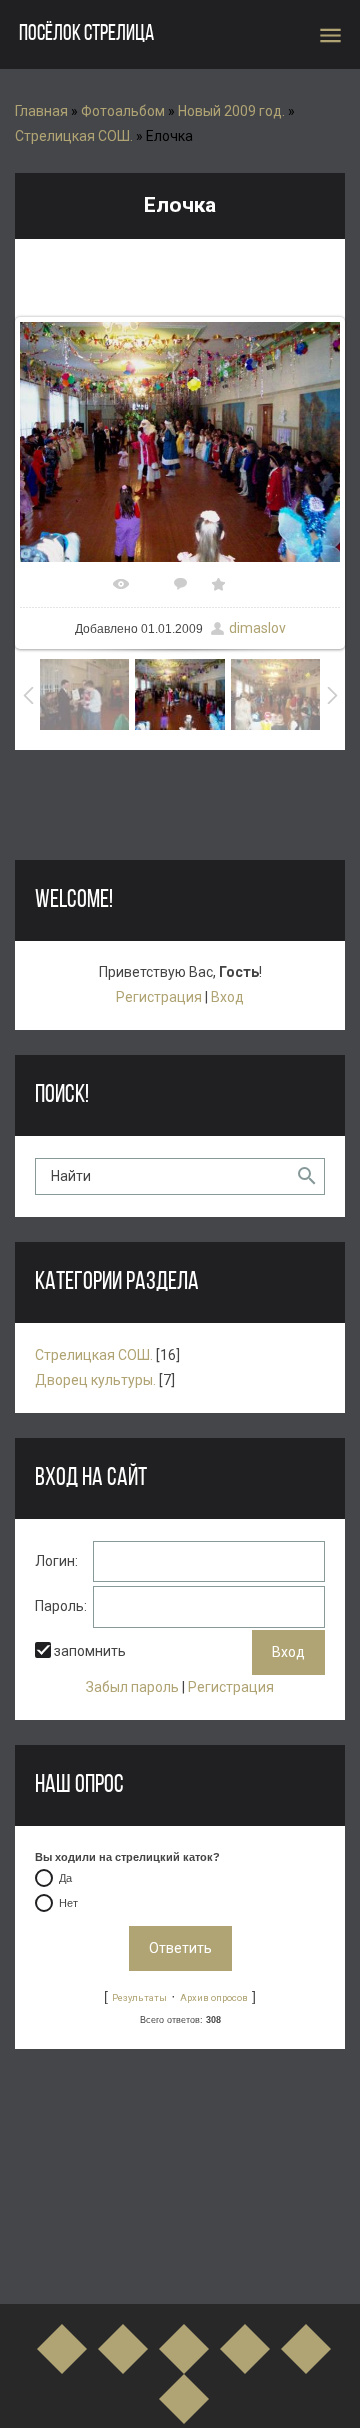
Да (65, 1878)
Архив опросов (214, 1997)
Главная (41, 111)
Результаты (139, 1997)
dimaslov (257, 628)
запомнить (90, 1651)
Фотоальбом (123, 111)
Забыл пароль (132, 1687)
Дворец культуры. (95, 1380)
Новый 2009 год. (231, 111)
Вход (227, 997)
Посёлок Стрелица (86, 34)
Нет (68, 1903)
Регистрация (159, 997)
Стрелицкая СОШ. (74, 136)
